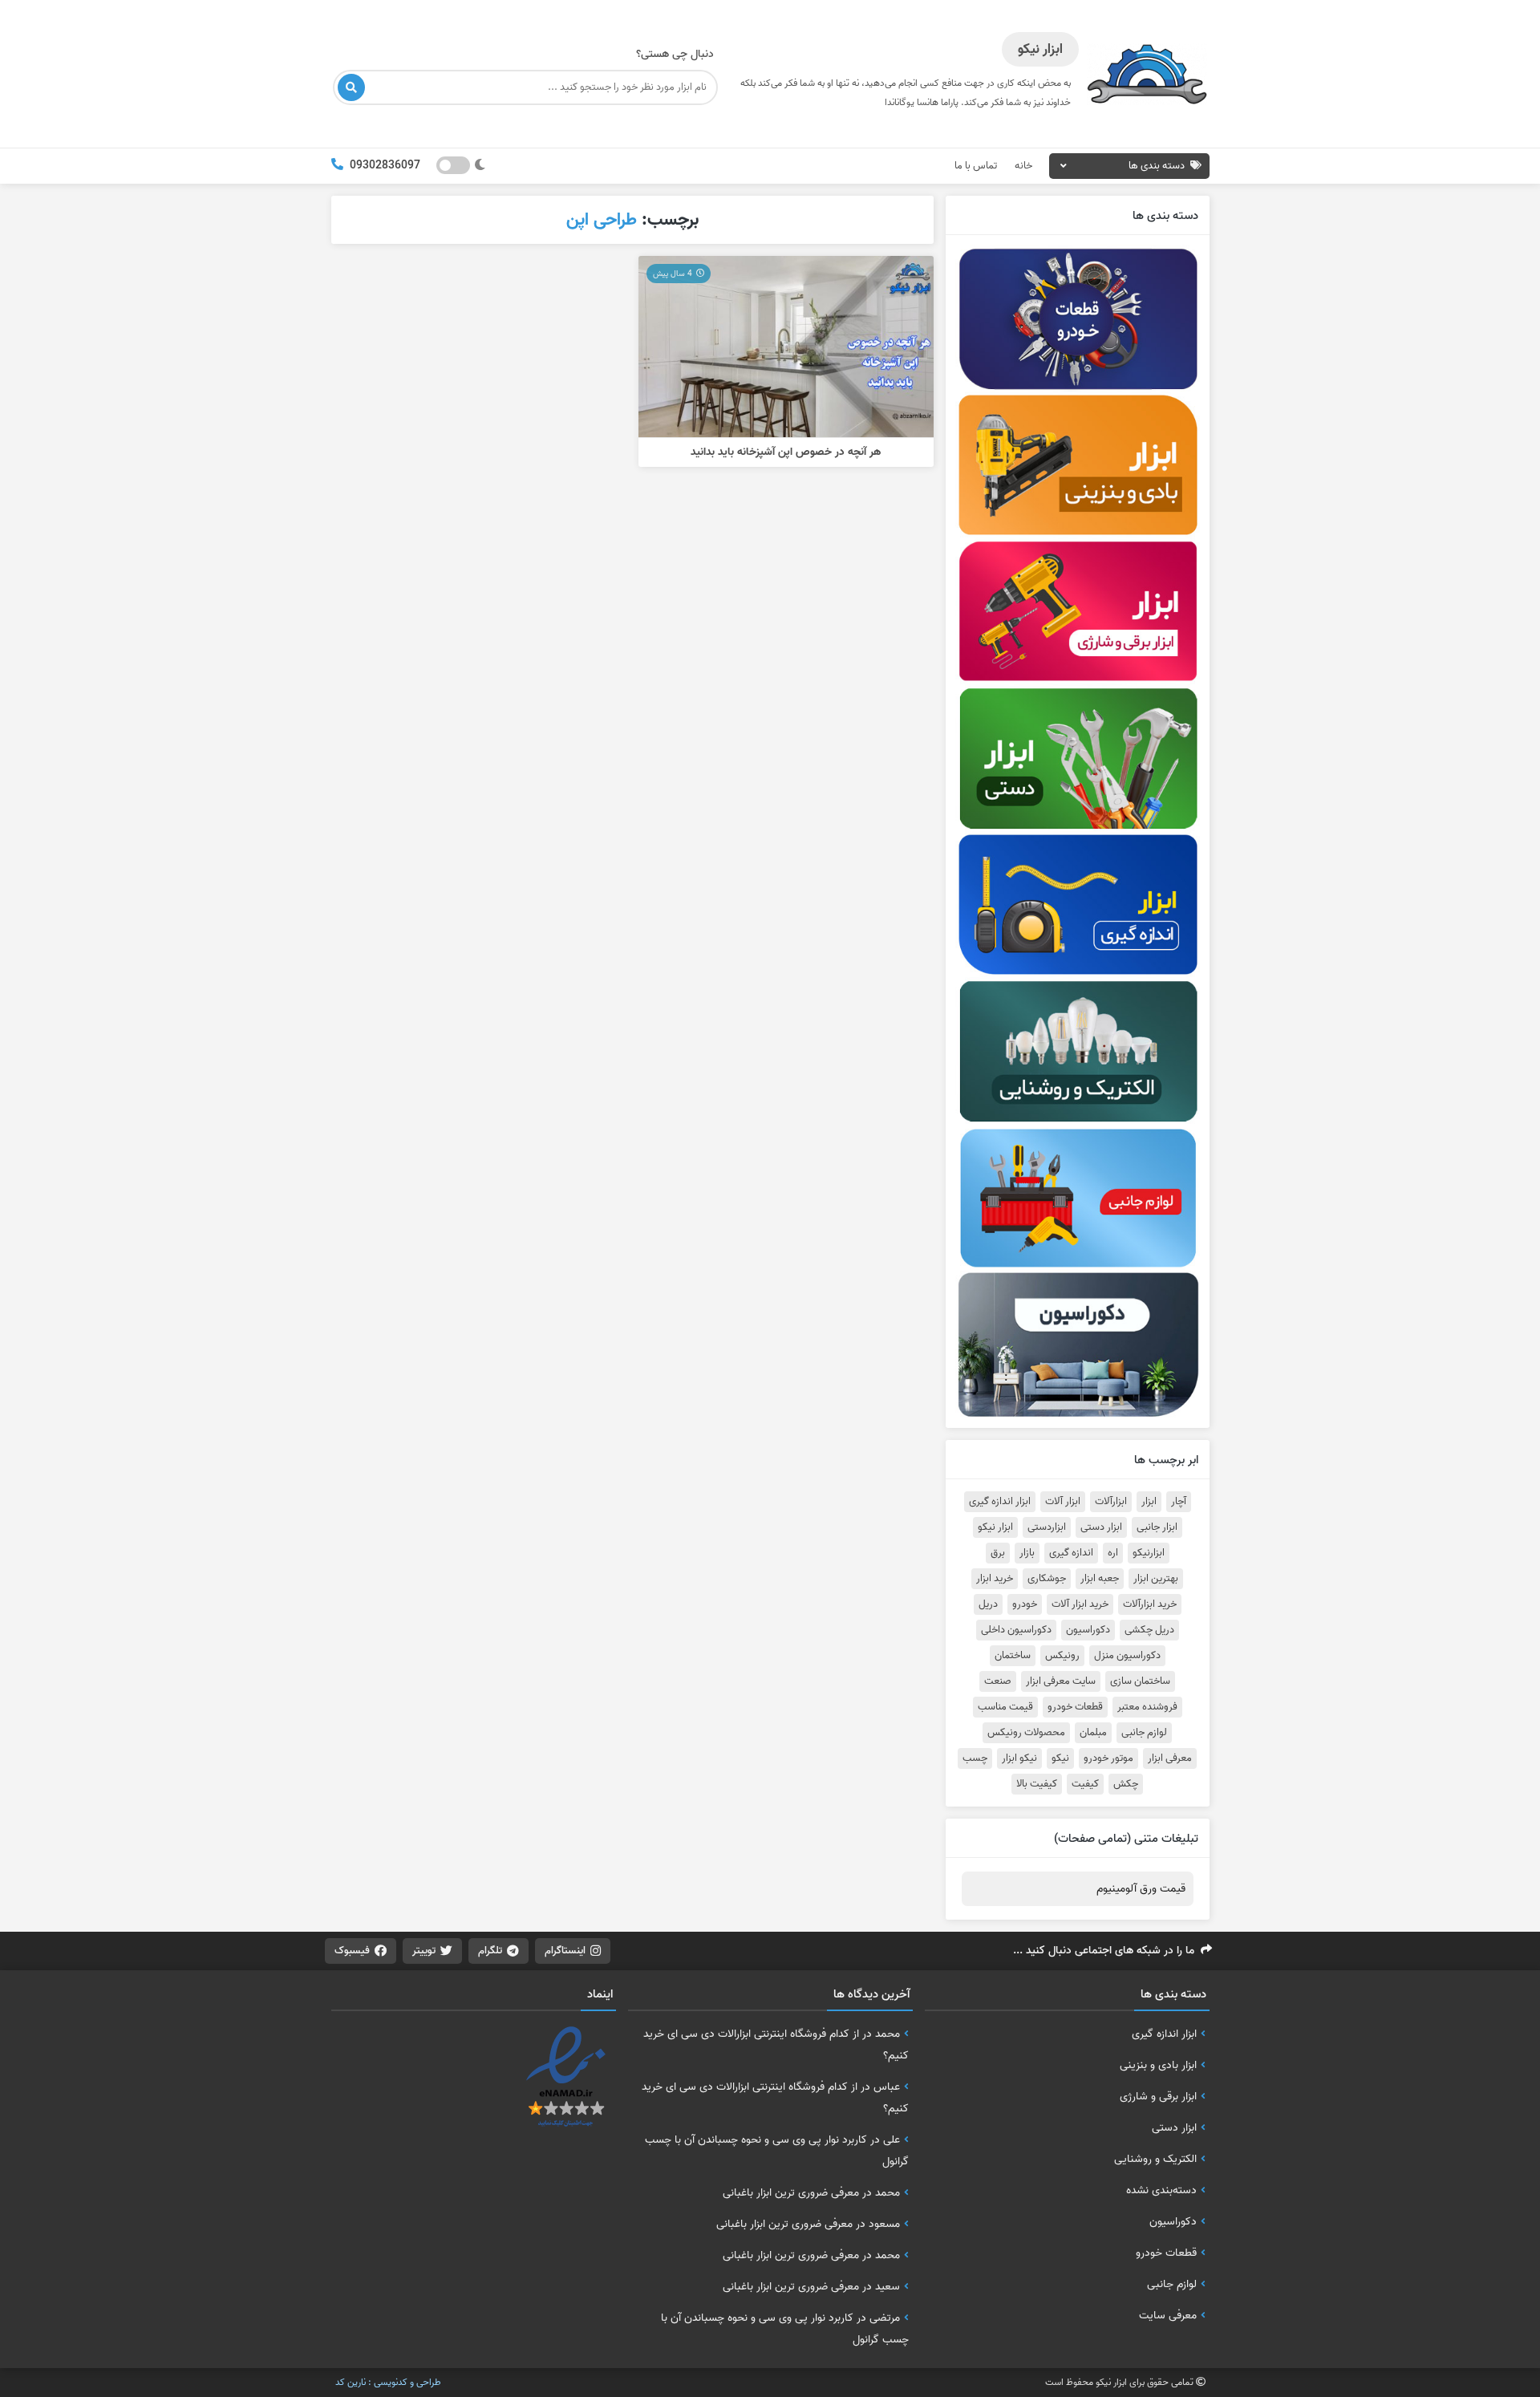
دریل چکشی (1149, 1630)
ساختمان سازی (1140, 1681)
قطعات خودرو (1075, 1707)
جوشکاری (1047, 1579)
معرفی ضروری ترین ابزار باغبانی (791, 2192)
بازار (1027, 1553)
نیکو (1060, 1758)
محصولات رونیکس (1026, 1733)
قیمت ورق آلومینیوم (1141, 1889)
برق (998, 1553)
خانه (1023, 166)
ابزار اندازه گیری (1000, 1502)
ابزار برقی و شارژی (1158, 2096)
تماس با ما (976, 166)
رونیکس (1062, 1656)
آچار (1179, 1502)
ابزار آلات (1063, 1502)
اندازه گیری (1071, 1553)
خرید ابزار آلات (1080, 1604)
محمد (888, 2034)
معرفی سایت (1168, 2315)
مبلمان (1093, 1733)
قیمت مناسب (1005, 1707)
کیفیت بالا (1037, 1784)
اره (1113, 1553)
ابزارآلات (1111, 1502)
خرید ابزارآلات (1150, 1604)
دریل (988, 1604)
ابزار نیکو (995, 1527)
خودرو (1025, 1604)
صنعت (998, 1681)
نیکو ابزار (1019, 1758)
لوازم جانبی (1144, 1733)
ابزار (1149, 1502)
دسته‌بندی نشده (1161, 2190)
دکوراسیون (1088, 1630)
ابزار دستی (1101, 1527)
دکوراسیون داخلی (1016, 1630)
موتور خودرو (1108, 1758)
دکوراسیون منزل (1127, 1656)
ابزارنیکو (1149, 1553)
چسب (975, 1758)
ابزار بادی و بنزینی (1158, 2065)
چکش (1126, 1784)
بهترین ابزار (1156, 1579)
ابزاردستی (1047, 1527)
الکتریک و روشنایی (1155, 2159)
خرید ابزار (995, 1579)
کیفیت (1085, 1784)
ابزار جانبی (1157, 1527)
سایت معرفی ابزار (1061, 1681)
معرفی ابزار (1170, 1758)
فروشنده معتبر (1147, 1707)
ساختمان (1013, 1656)
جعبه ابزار (1100, 1579)
